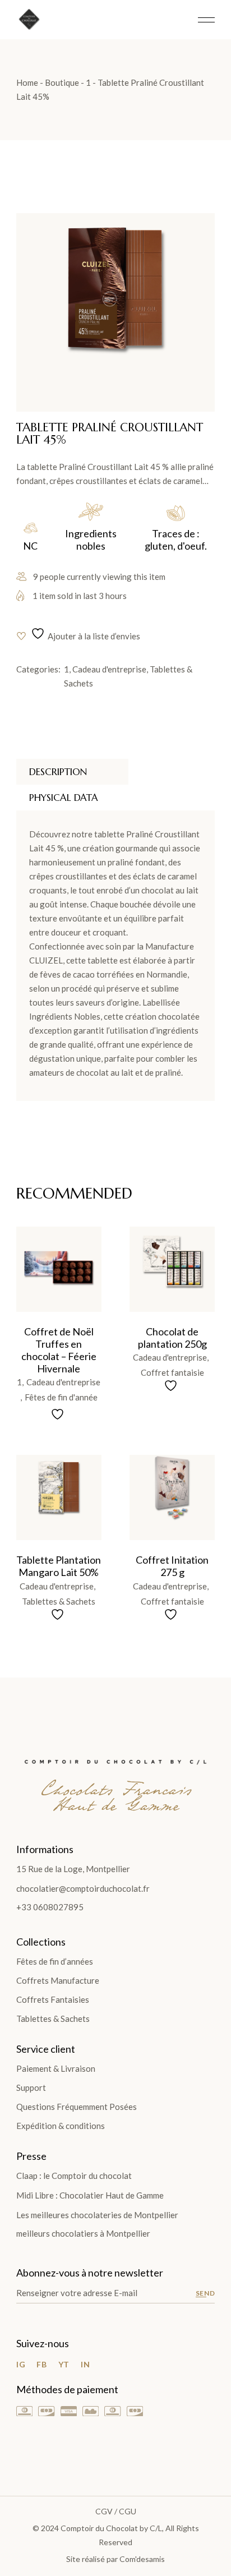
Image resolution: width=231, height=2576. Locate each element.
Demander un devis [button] (47, 1256)
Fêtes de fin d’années (55, 1961)
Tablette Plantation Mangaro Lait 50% (59, 1566)
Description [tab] (58, 772)
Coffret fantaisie (172, 1373)
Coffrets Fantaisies (53, 1999)
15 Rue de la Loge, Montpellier (73, 1869)
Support (31, 2087)
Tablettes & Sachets (59, 1602)
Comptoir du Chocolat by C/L (111, 2528)
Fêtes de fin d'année (61, 1397)
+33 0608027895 (50, 1907)
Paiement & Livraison (56, 2068)
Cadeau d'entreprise (109, 669)
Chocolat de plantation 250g (172, 1338)
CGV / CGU (116, 2511)
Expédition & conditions (61, 2126)
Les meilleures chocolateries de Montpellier (97, 2215)
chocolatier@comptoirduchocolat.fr (83, 1888)
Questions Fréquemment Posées (77, 2107)
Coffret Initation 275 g (172, 1566)
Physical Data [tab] (64, 798)
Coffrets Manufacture (58, 1980)
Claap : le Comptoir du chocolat (74, 2176)
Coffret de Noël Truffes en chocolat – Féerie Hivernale (59, 1350)
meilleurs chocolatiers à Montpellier (83, 2233)
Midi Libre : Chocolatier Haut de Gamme (90, 2195)
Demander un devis (160, 1256)
